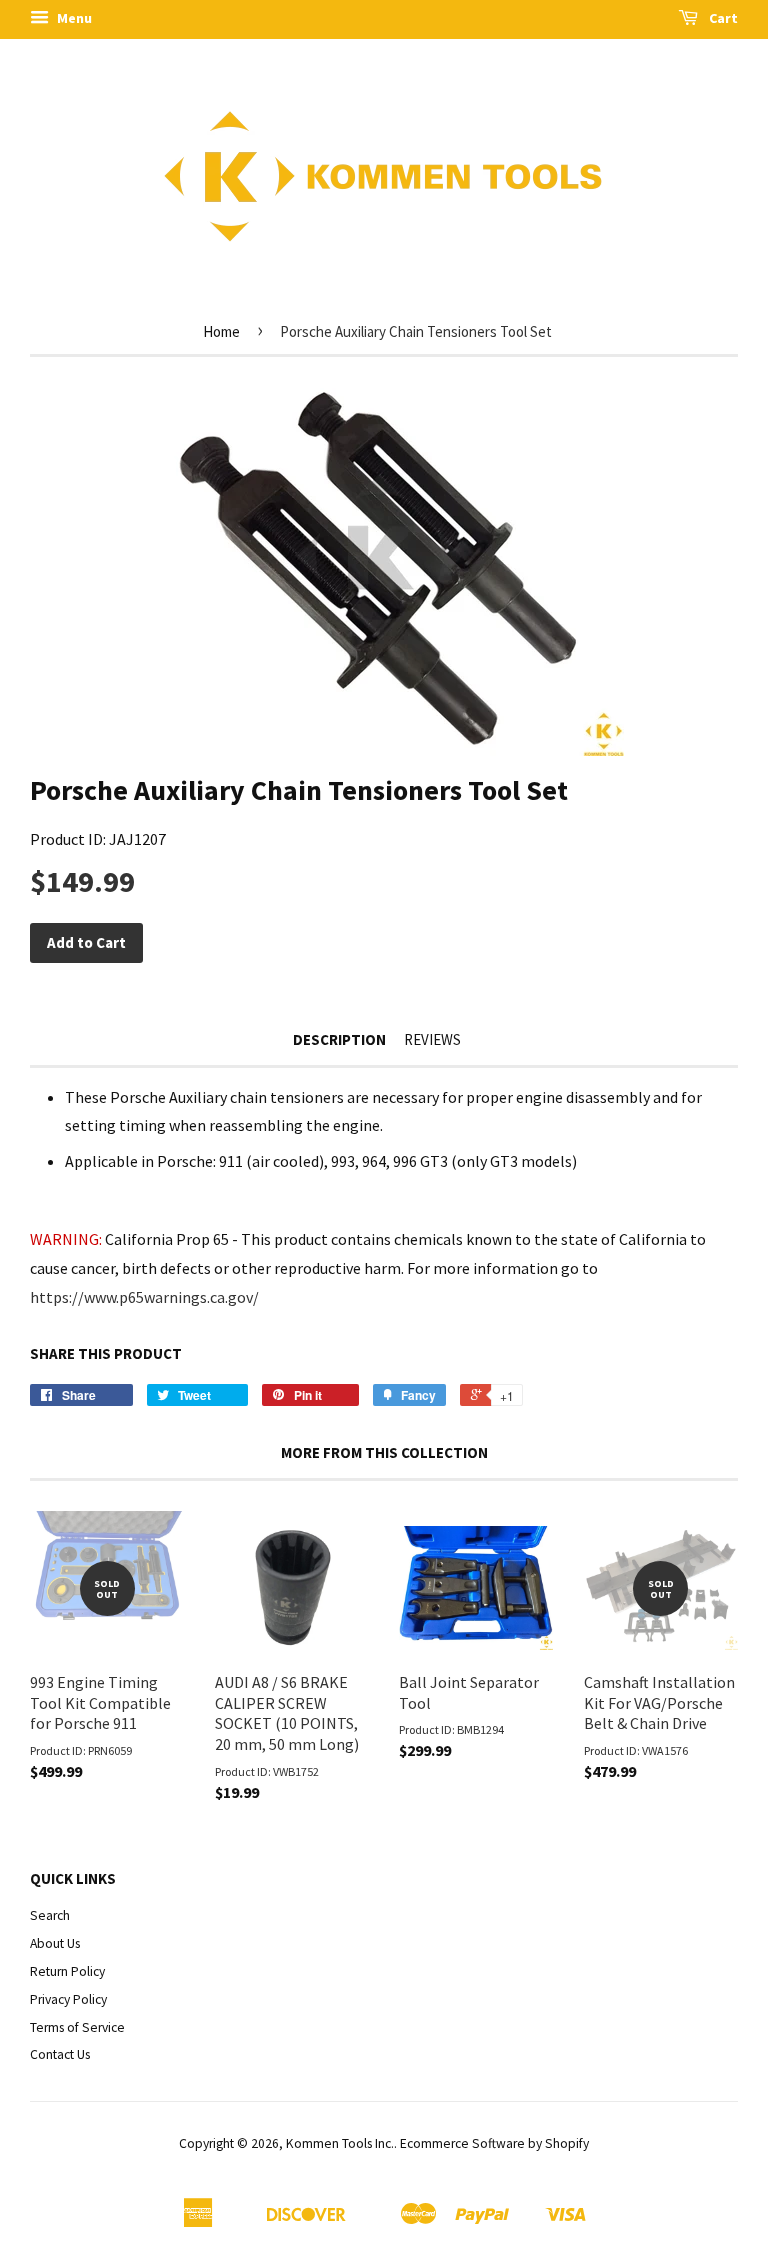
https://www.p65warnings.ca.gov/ (144, 1297)
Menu (73, 18)
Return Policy (67, 1971)
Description (339, 1039)
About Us (55, 1943)
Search (50, 1915)
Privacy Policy (68, 1999)
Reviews (432, 1039)
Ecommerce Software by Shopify (494, 2143)
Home (221, 331)
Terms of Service (77, 2027)
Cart (722, 18)
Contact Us (60, 2054)
